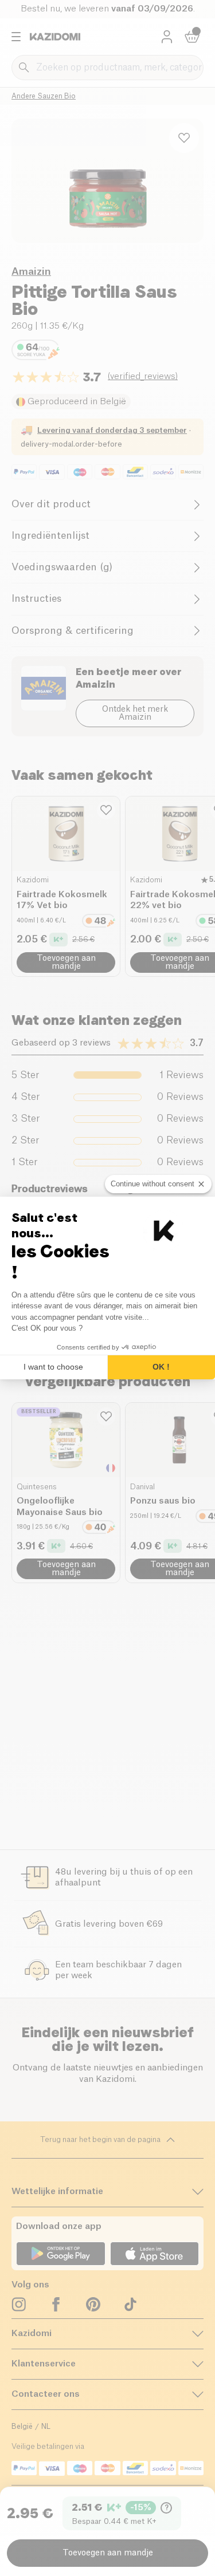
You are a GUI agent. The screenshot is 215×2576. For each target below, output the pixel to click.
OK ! (161, 1367)
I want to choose (53, 1367)
